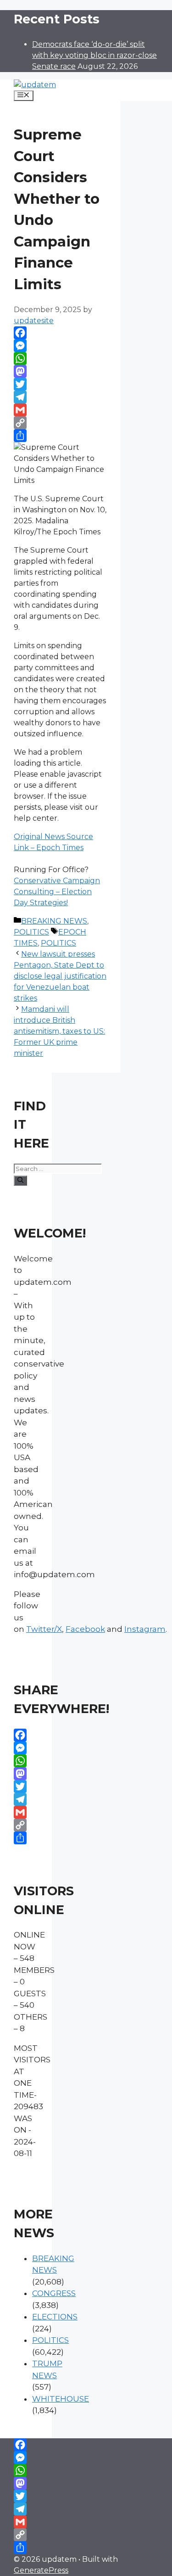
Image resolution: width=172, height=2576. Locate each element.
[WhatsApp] (60, 358)
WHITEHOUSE (61, 2399)
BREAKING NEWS (54, 921)
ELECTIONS (55, 2317)
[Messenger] (60, 346)
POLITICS (31, 932)
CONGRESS (54, 2293)
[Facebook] (60, 333)
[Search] (20, 1181)
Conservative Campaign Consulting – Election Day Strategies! (57, 892)
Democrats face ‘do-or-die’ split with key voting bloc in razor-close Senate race (94, 55)
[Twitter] (60, 384)
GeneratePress (41, 2570)
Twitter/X (44, 1629)
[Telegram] (60, 397)
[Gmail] (60, 410)
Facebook (85, 1629)
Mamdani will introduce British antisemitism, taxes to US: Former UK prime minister (59, 1031)
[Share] (60, 436)
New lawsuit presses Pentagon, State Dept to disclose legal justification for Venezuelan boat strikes (60, 976)
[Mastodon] (60, 371)
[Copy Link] (60, 423)
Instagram (145, 1629)
